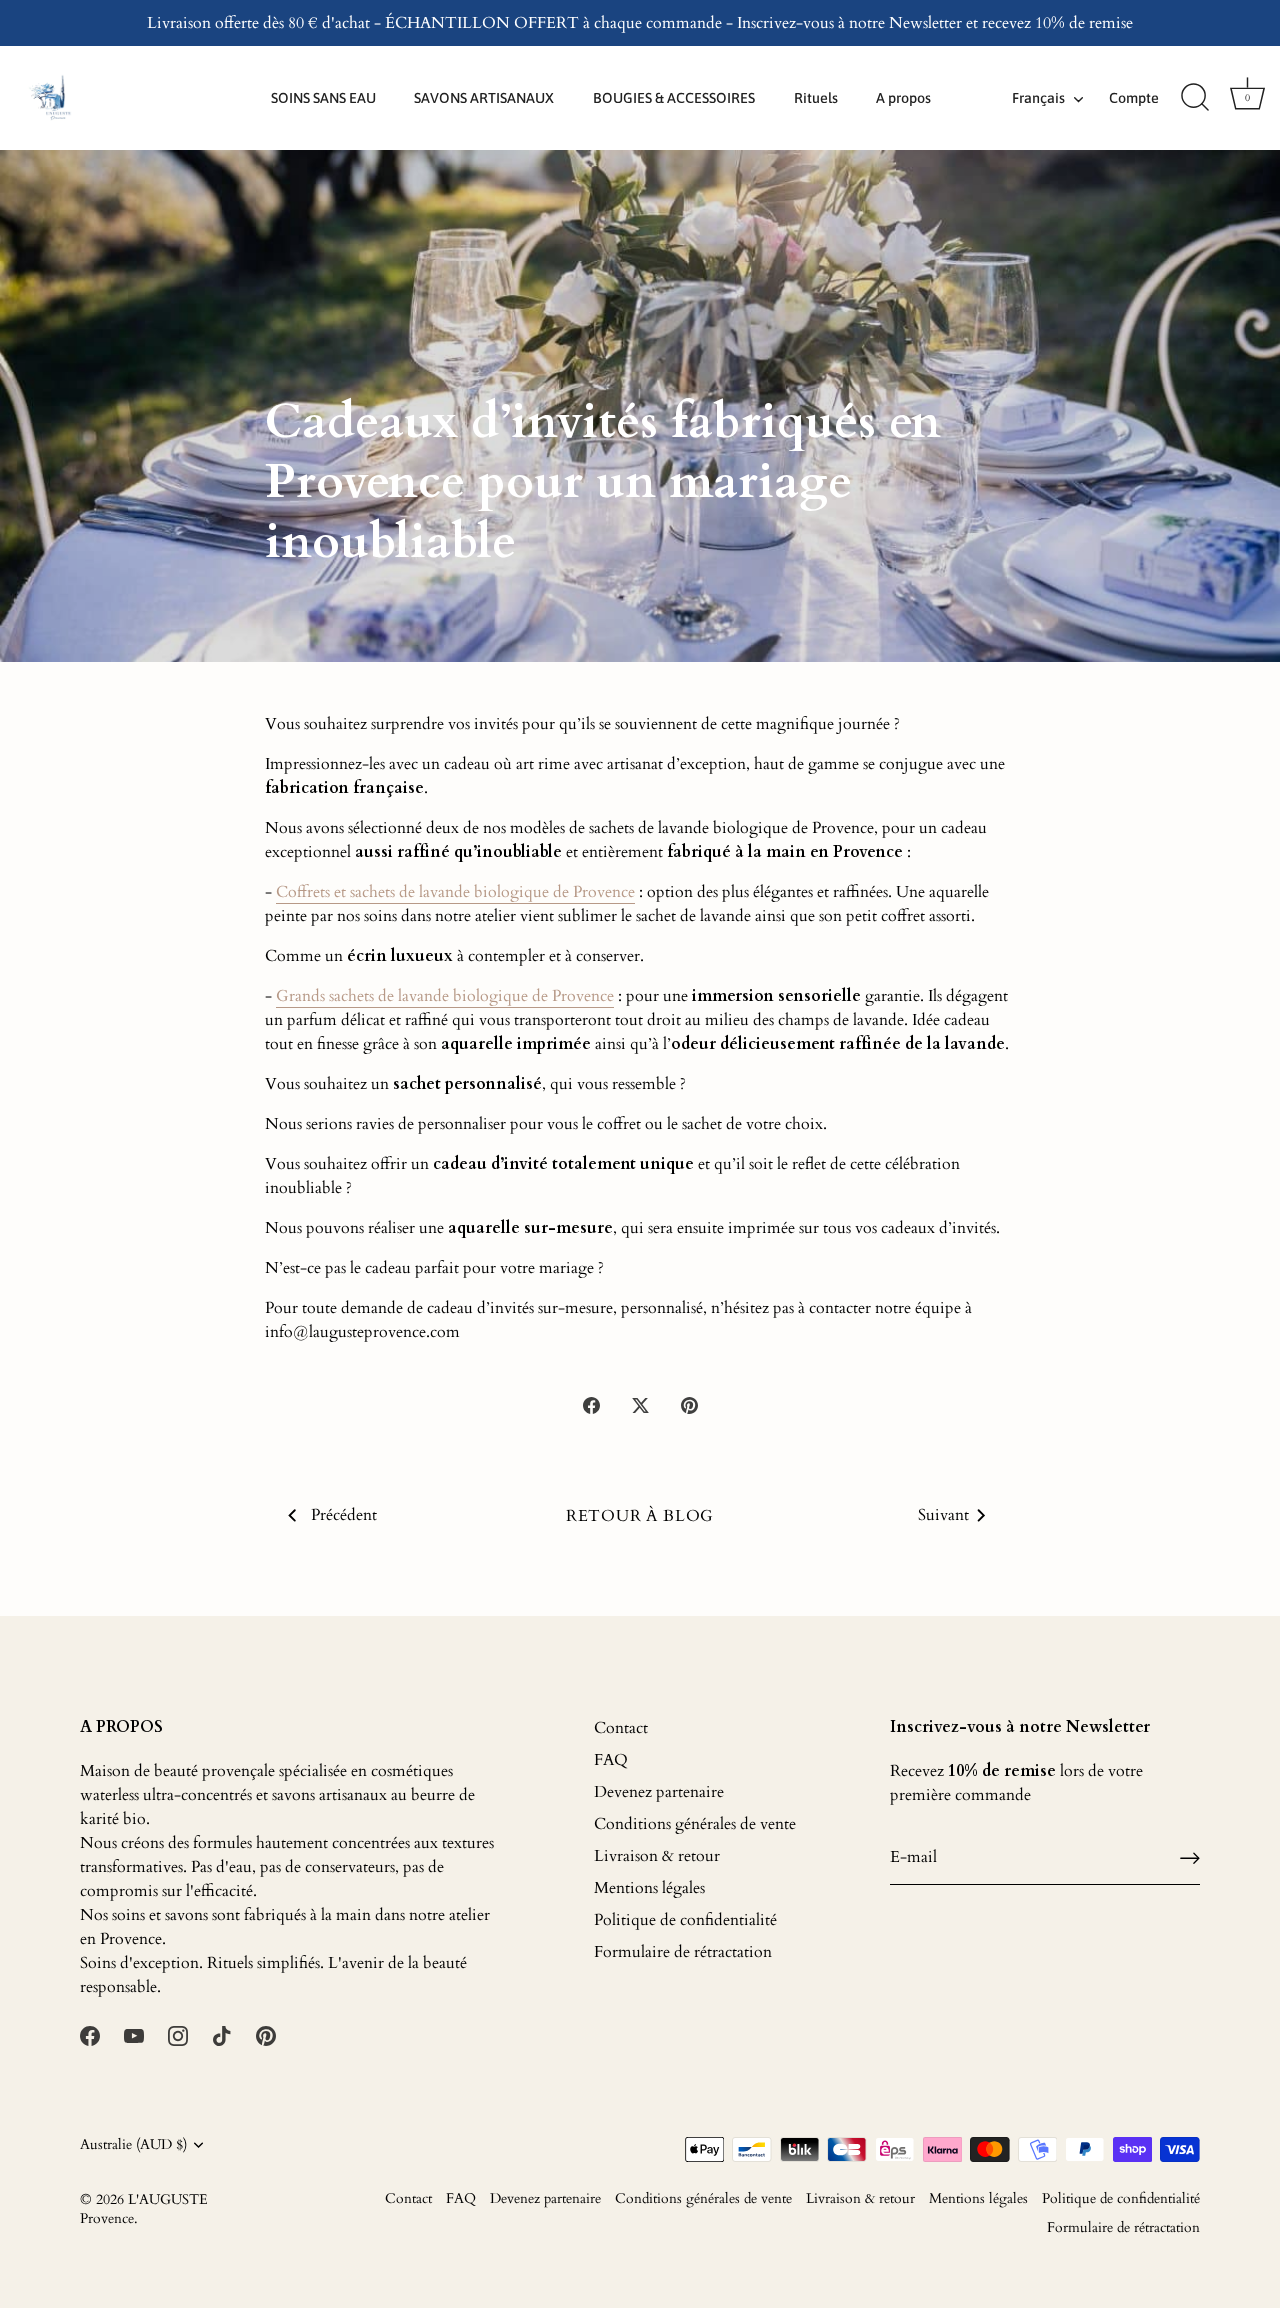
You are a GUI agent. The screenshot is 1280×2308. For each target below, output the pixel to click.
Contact (621, 1728)
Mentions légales (649, 1888)
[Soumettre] (1190, 1857)
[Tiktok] (222, 2035)
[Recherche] (1195, 98)
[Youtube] (134, 2035)
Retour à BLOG (640, 1516)
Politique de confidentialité (685, 1920)
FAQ (611, 1760)
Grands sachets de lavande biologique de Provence (445, 996)
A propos (903, 98)
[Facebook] (90, 2035)
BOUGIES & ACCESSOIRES (674, 98)
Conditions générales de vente (695, 1824)
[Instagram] (178, 2035)
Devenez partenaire (659, 1792)
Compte (1134, 98)
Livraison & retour (657, 1856)
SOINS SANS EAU (323, 98)
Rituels (816, 98)
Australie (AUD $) (133, 2145)
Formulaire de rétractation (683, 1952)
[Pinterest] (266, 2035)
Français (1038, 98)
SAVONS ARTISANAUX (484, 98)
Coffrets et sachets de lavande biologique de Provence (455, 892)
